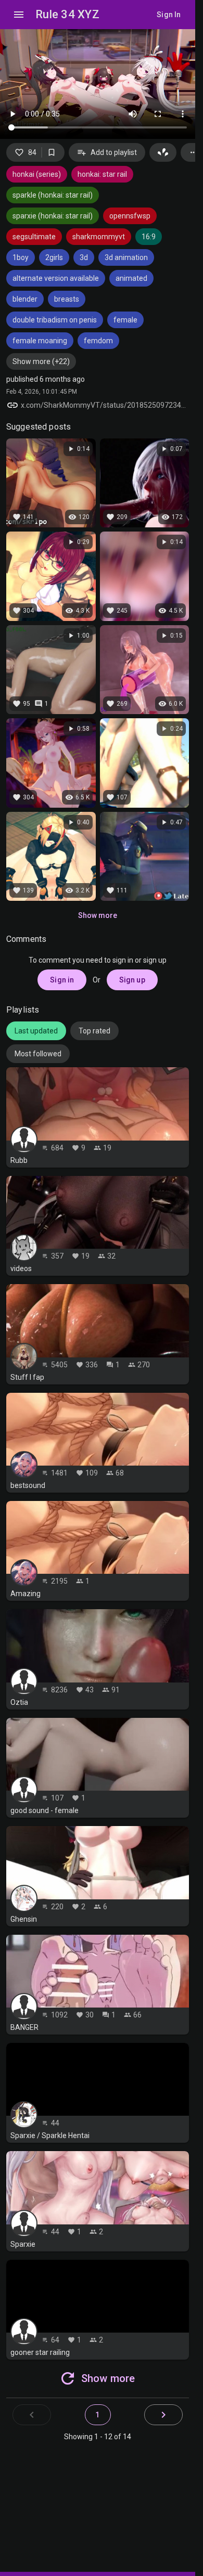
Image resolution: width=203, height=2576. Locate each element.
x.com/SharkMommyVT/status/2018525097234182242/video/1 (105, 405)
